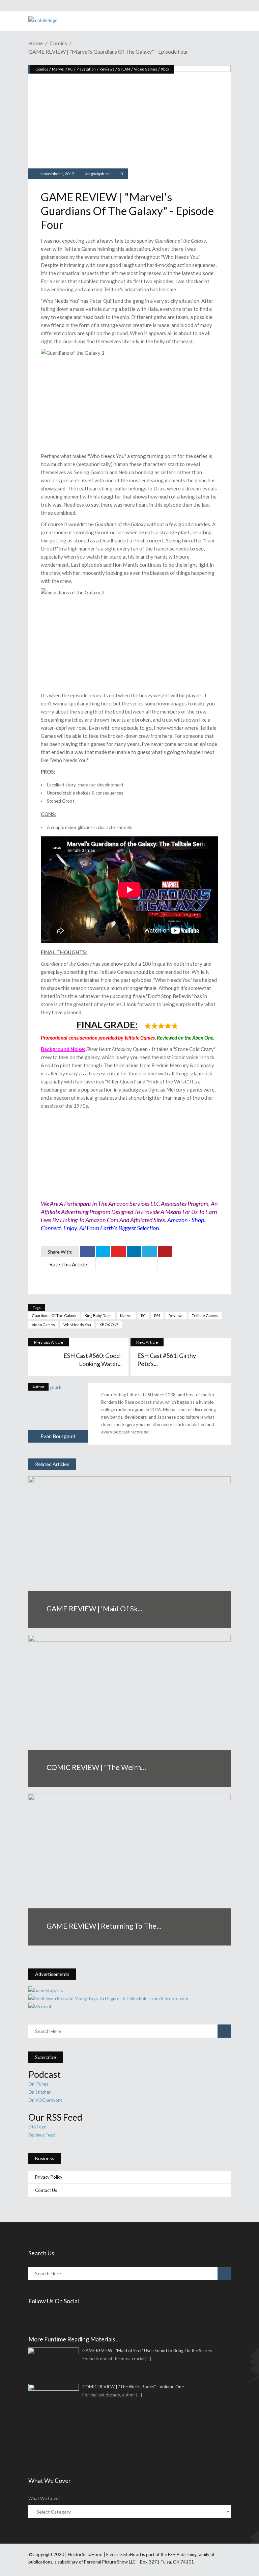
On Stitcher (39, 2092)
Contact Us (46, 2190)
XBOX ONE (109, 1325)
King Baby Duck (98, 1316)
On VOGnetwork (45, 2100)
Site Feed (37, 2127)
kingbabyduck (97, 174)
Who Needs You (77, 1325)
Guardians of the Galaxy (54, 1316)
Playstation (86, 69)
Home (36, 43)
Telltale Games (205, 1316)
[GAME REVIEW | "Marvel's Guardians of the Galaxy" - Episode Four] (58, 1413)
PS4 (157, 1316)
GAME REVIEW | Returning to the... (104, 1926)
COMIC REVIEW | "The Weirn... (96, 1767)
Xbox (165, 69)
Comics (58, 43)
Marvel (58, 69)
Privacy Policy (49, 2177)
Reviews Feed (42, 2135)
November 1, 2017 (57, 174)
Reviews (107, 69)
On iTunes (38, 2084)
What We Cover (44, 2498)
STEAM (124, 69)
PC (70, 69)
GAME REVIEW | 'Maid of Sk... (95, 1608)
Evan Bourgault (58, 1436)
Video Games (146, 69)
